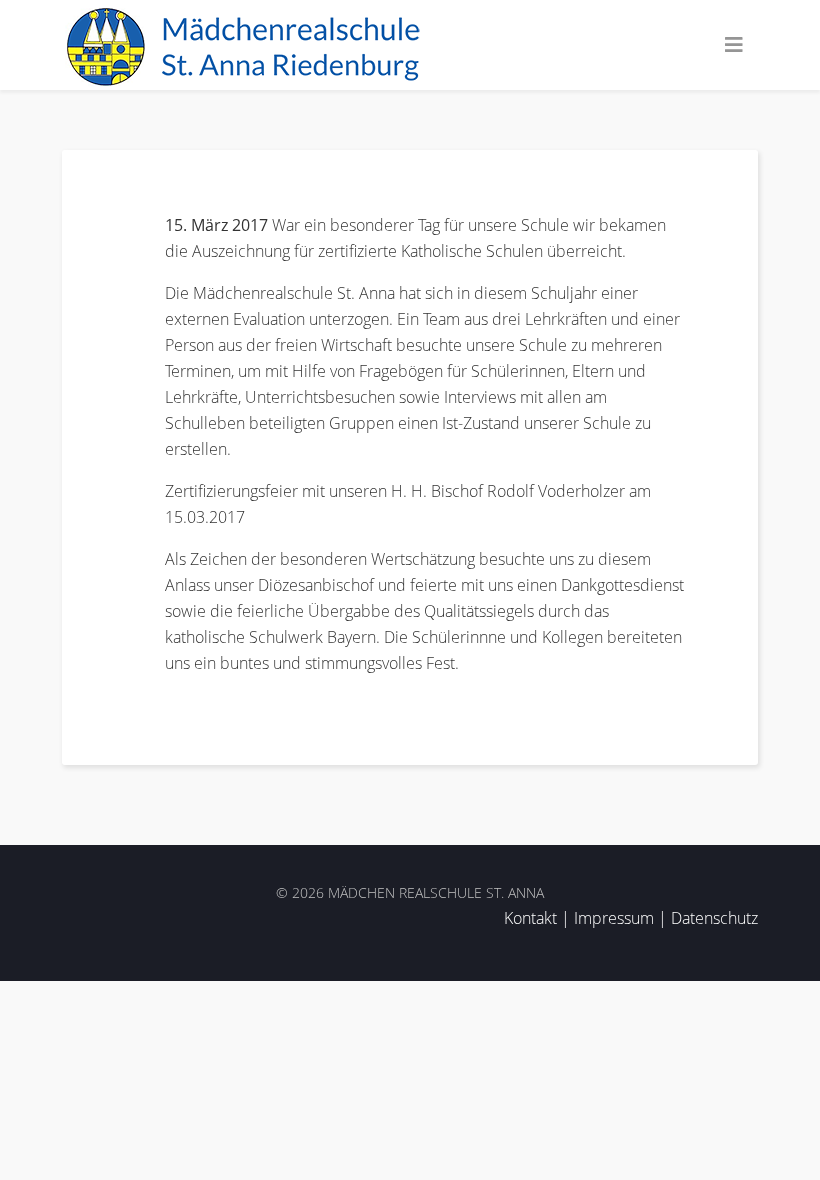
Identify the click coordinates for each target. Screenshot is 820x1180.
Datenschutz (714, 918)
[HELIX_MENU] (734, 45)
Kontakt (530, 918)
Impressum (614, 918)
